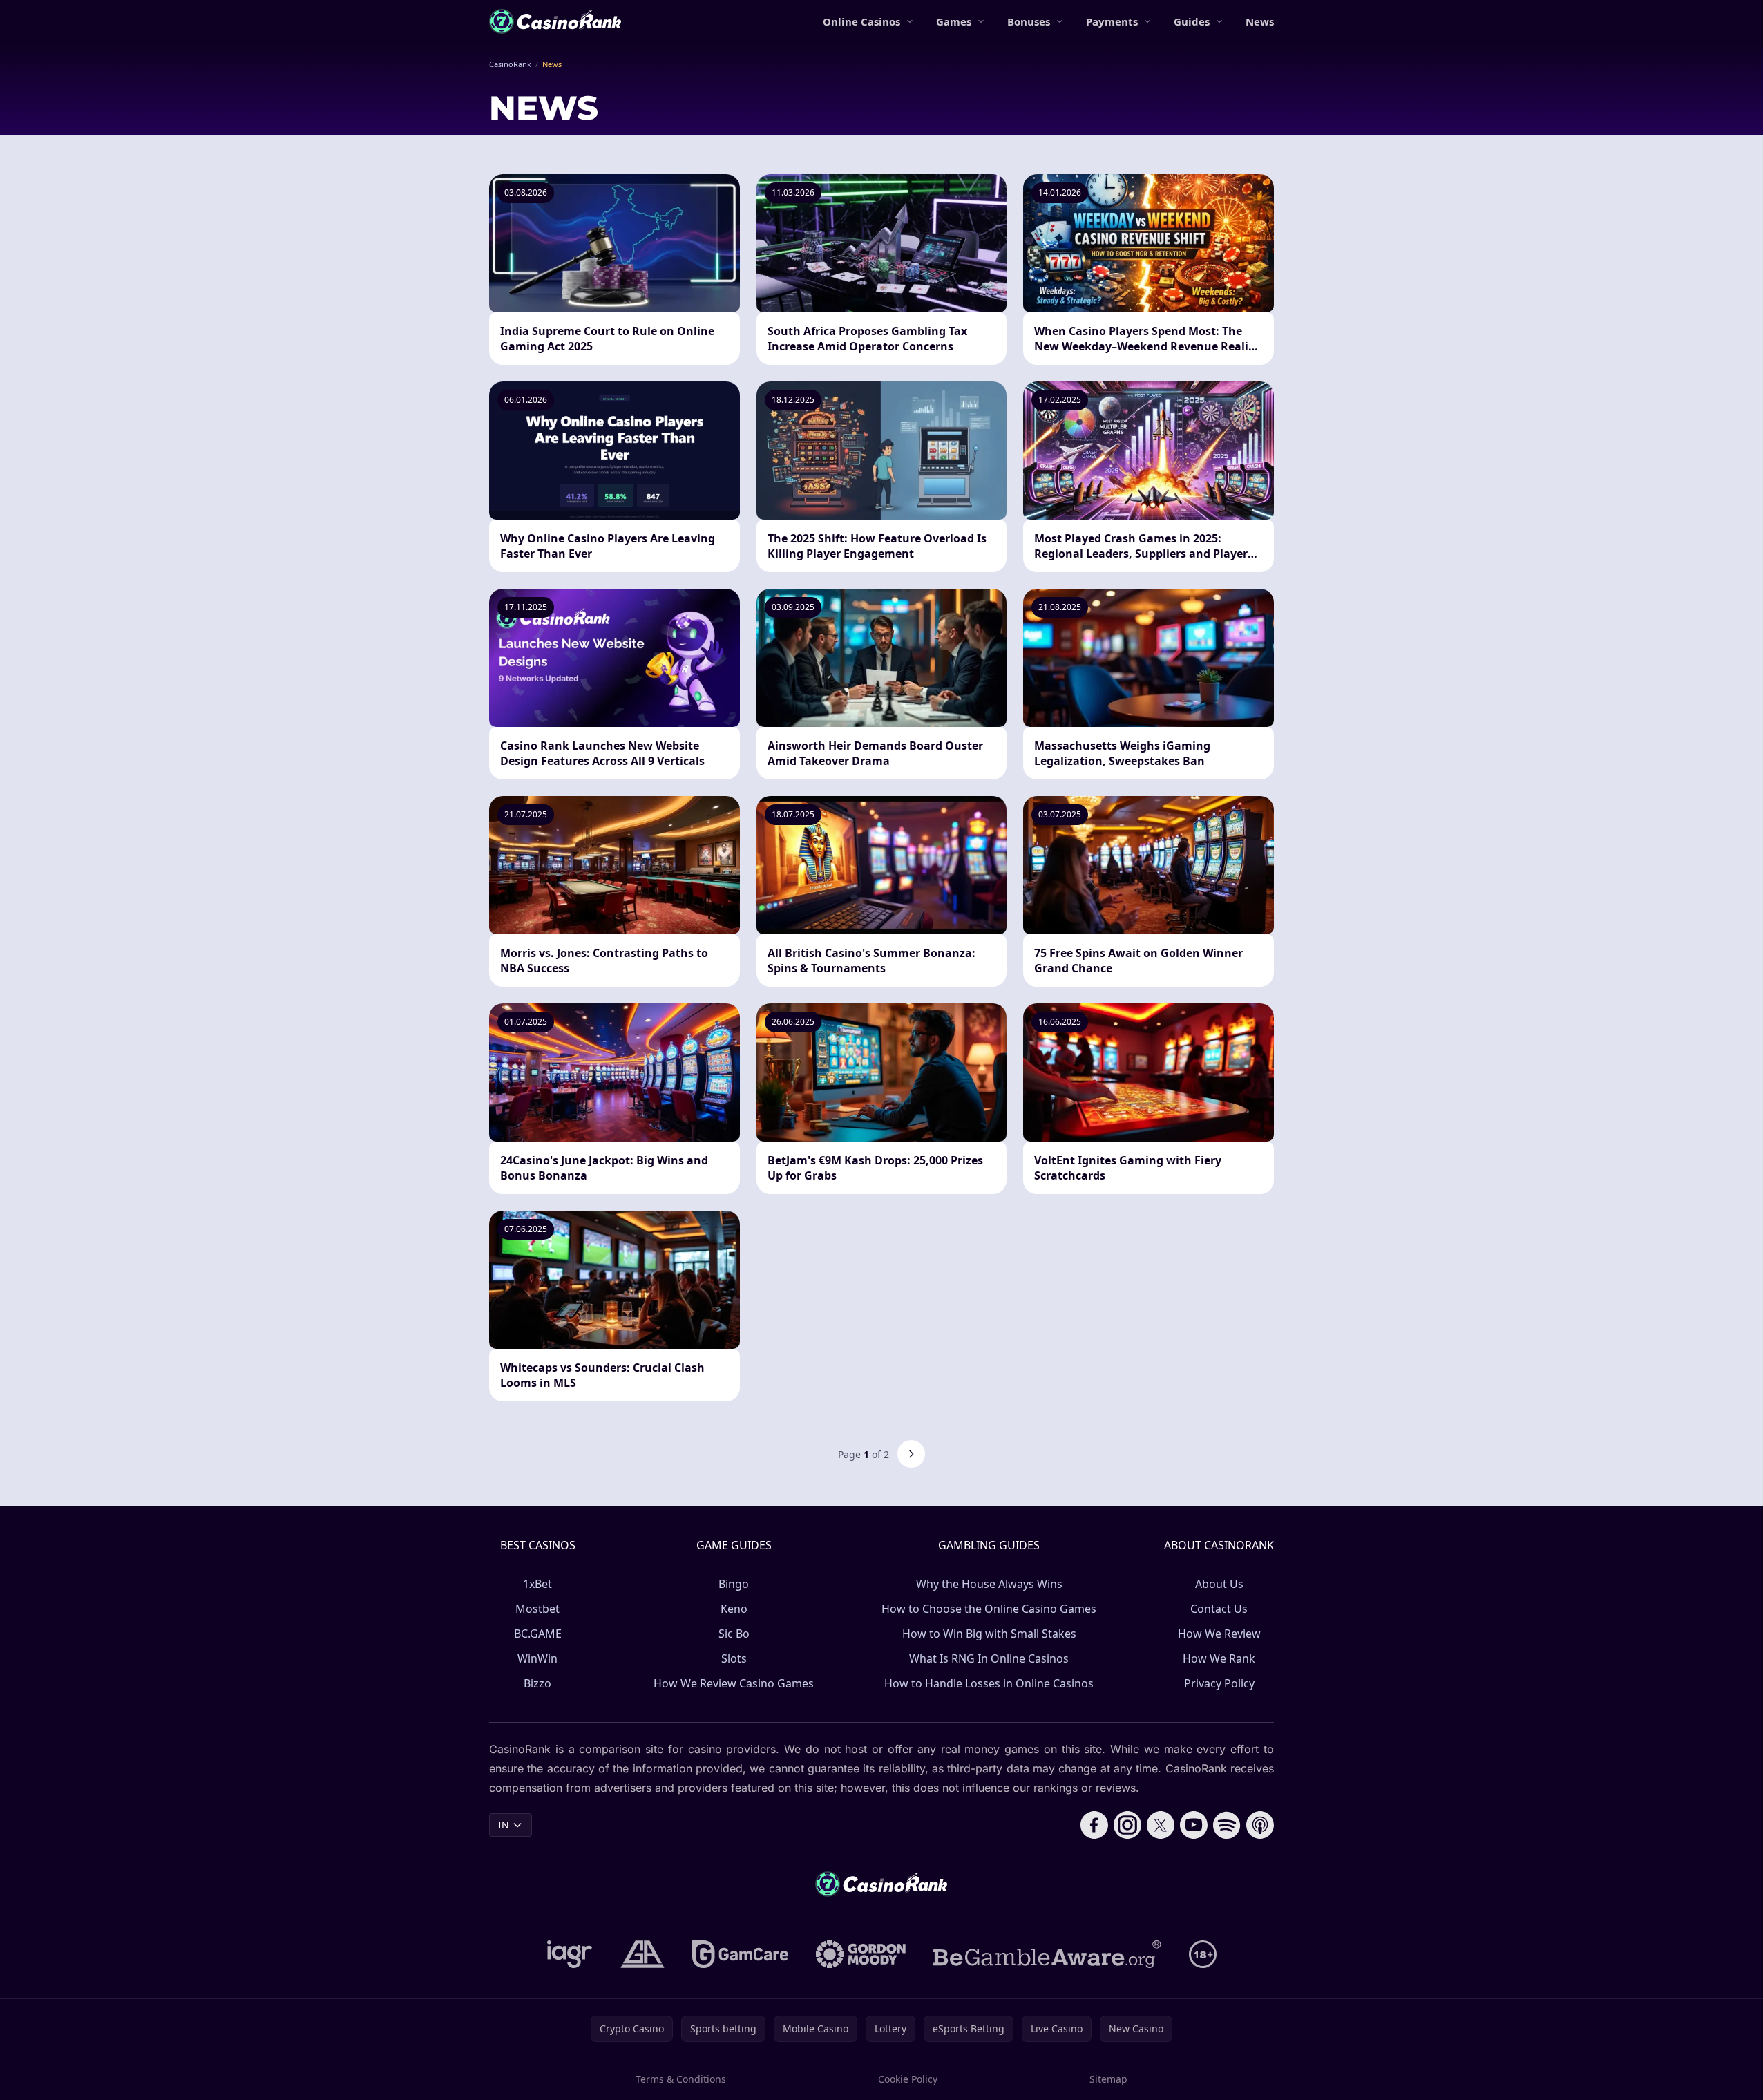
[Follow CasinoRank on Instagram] (1127, 1825)
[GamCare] (740, 1954)
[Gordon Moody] (861, 1954)
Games (954, 21)
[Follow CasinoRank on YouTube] (1194, 1825)
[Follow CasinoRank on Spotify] (1227, 1825)
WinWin (537, 1658)
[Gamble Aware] (1047, 1954)
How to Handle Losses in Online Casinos (989, 1683)
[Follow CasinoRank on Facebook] (1094, 1825)
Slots (734, 1658)
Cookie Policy (908, 2079)
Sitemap (1108, 2079)
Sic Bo (734, 1634)
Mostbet (537, 1609)
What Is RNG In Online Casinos (989, 1658)
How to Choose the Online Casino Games (989, 1609)
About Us (1219, 1584)
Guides (1192, 21)
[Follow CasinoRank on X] (1161, 1825)
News (1260, 21)
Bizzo (537, 1683)
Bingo (734, 1584)
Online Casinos (861, 21)
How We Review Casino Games (734, 1683)
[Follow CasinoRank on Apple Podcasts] (1260, 1825)
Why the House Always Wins (989, 1584)
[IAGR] (570, 1954)
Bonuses (1029, 21)
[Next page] (911, 1454)
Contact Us (1219, 1609)
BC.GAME (538, 1634)
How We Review (1219, 1634)
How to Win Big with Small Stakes (989, 1634)
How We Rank (1219, 1658)
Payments (1112, 21)
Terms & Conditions (681, 2079)
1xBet (537, 1584)
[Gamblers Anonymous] (642, 1954)
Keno (734, 1609)
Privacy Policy (1219, 1683)
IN (504, 1825)
